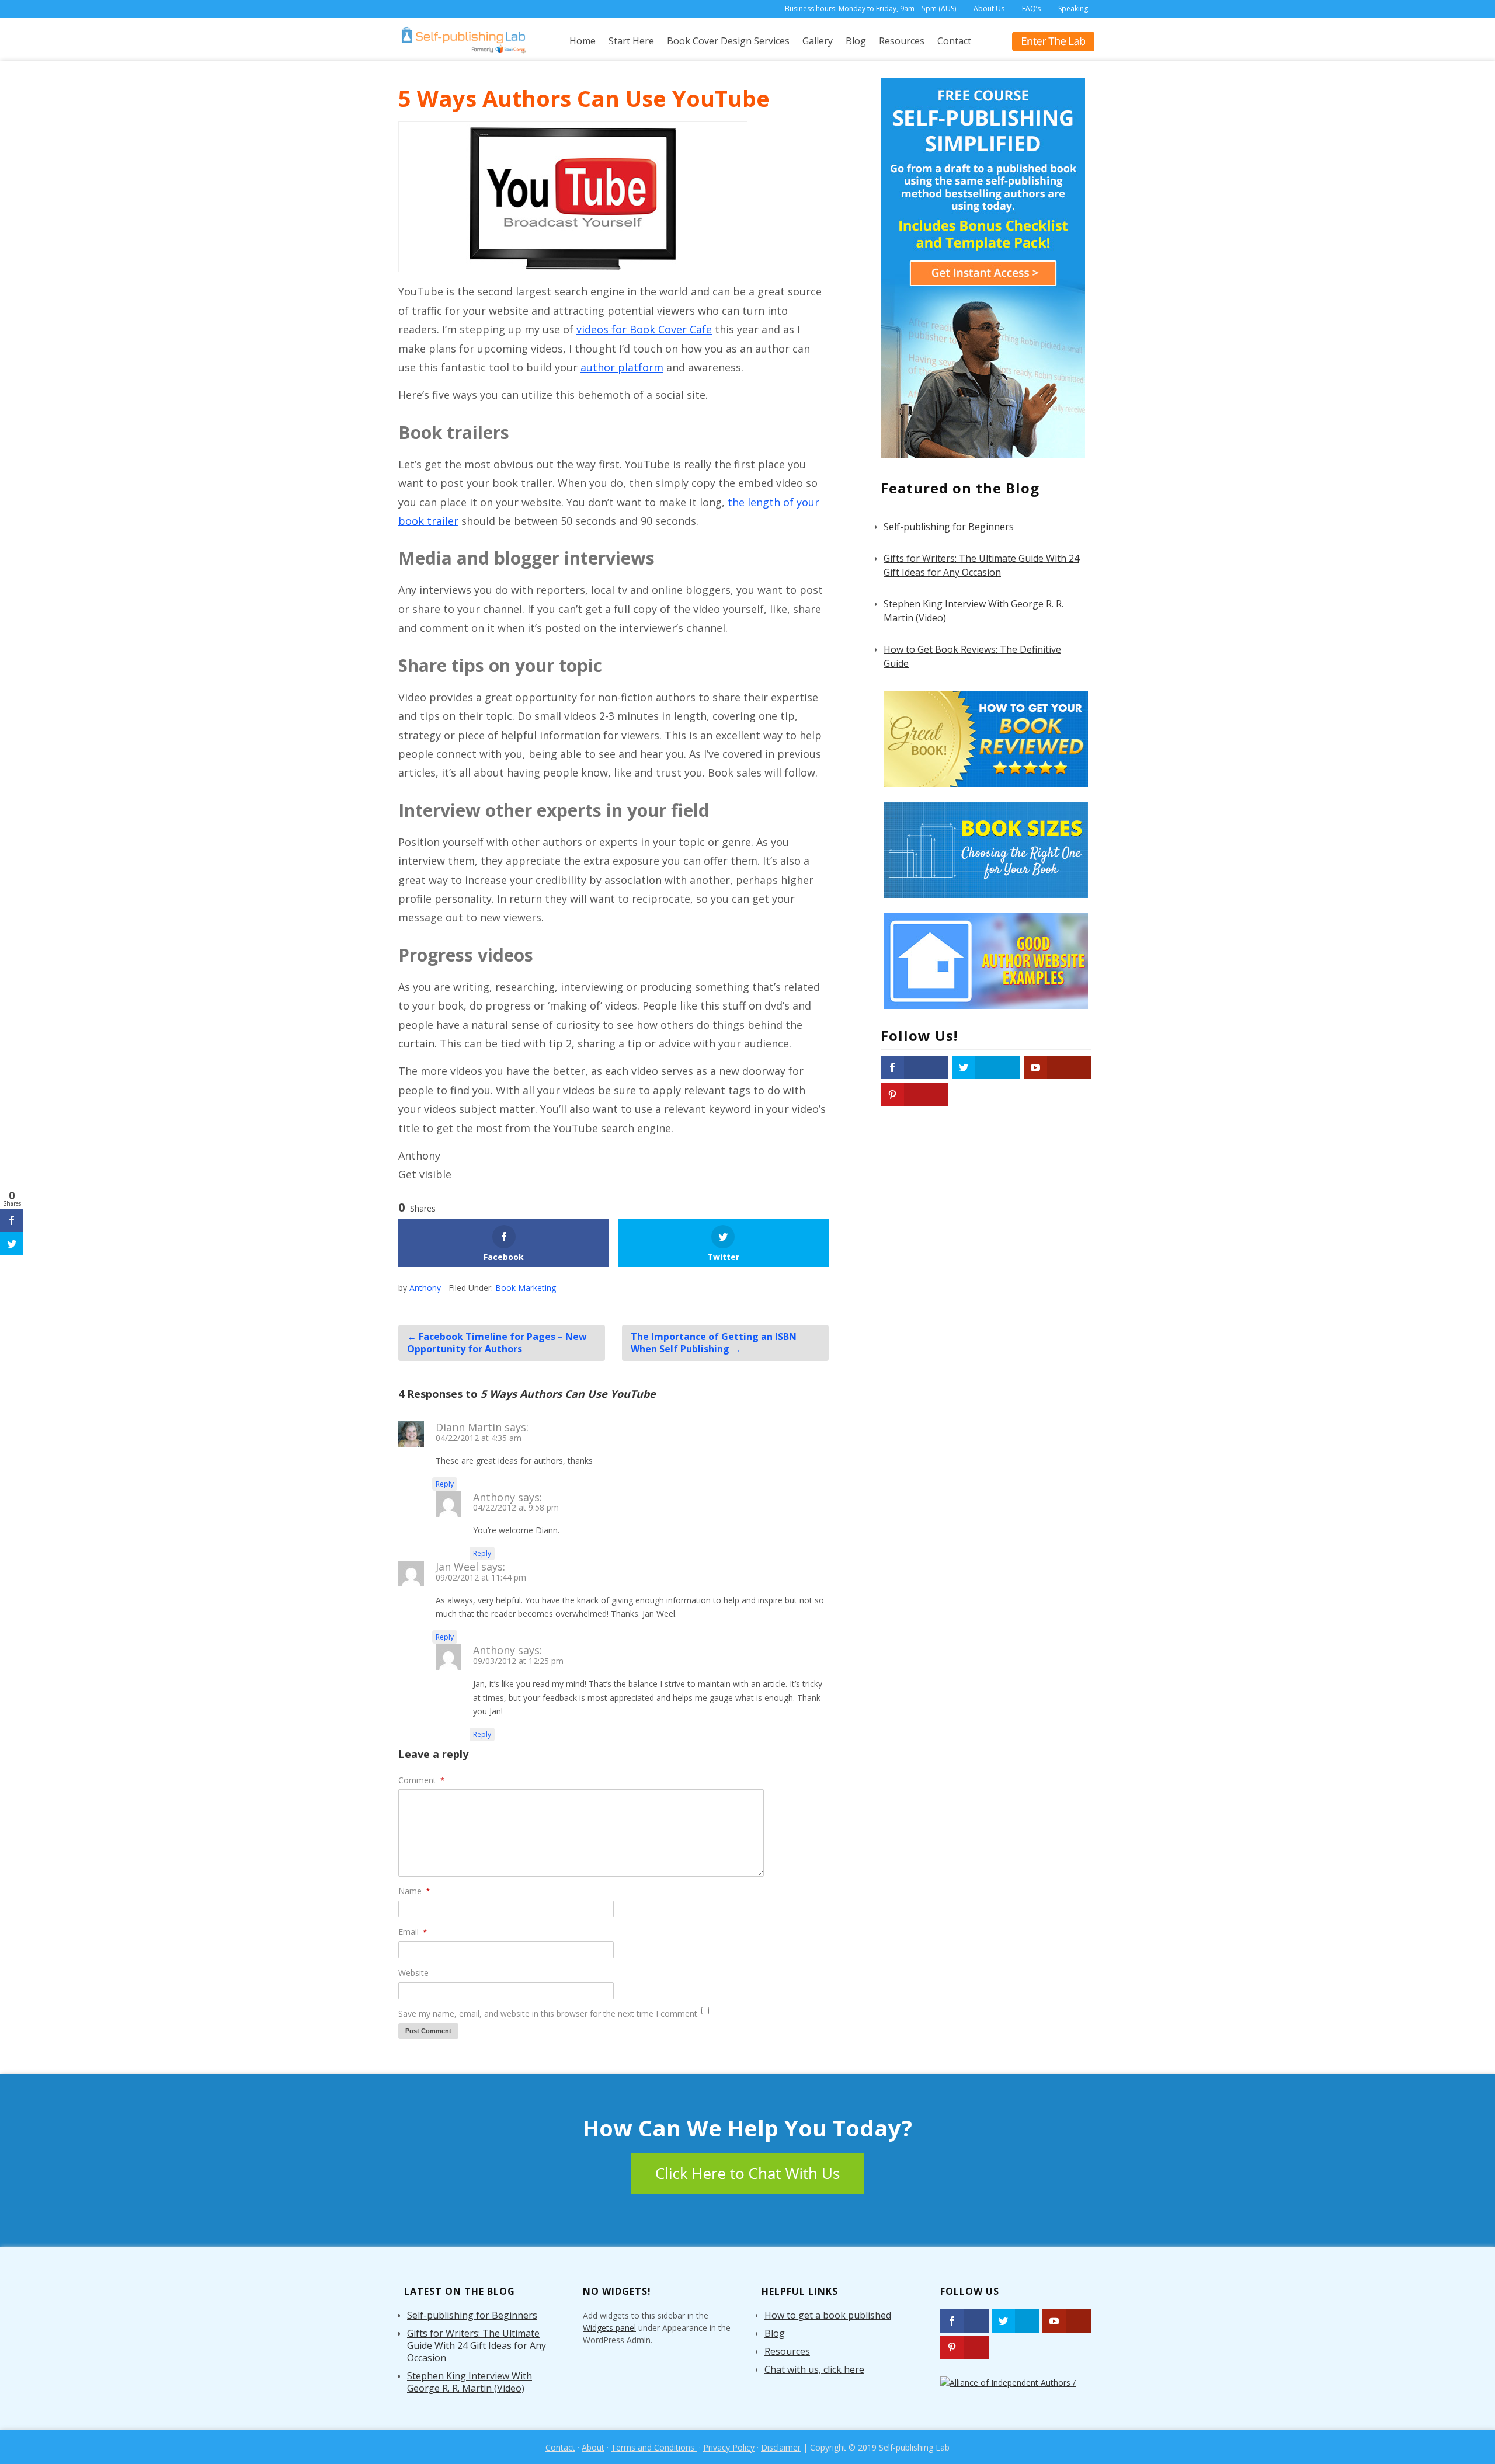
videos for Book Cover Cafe (644, 329)
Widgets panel (609, 2328)
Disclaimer (781, 2447)
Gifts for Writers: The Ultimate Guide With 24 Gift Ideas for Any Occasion (477, 2345)
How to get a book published (828, 2315)
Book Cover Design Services (728, 41)
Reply (445, 1484)
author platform (622, 367)
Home (583, 41)
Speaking (1073, 8)
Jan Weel (457, 1567)
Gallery (818, 41)
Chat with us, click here (814, 2369)
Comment (422, 1780)
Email (413, 1932)
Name (414, 1891)
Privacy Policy (729, 2447)
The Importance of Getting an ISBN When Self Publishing (714, 1343)
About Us (989, 8)
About (593, 2447)
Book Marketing (526, 1288)
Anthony (494, 1497)
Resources (902, 41)
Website (413, 1973)
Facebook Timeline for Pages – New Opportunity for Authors (497, 1343)
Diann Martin (469, 1427)
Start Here (631, 41)
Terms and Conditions (654, 2447)
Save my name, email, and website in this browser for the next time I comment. (549, 2014)
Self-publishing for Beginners (949, 527)
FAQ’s (1031, 8)
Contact (954, 41)
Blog (856, 41)
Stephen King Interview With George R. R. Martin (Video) (470, 2382)
